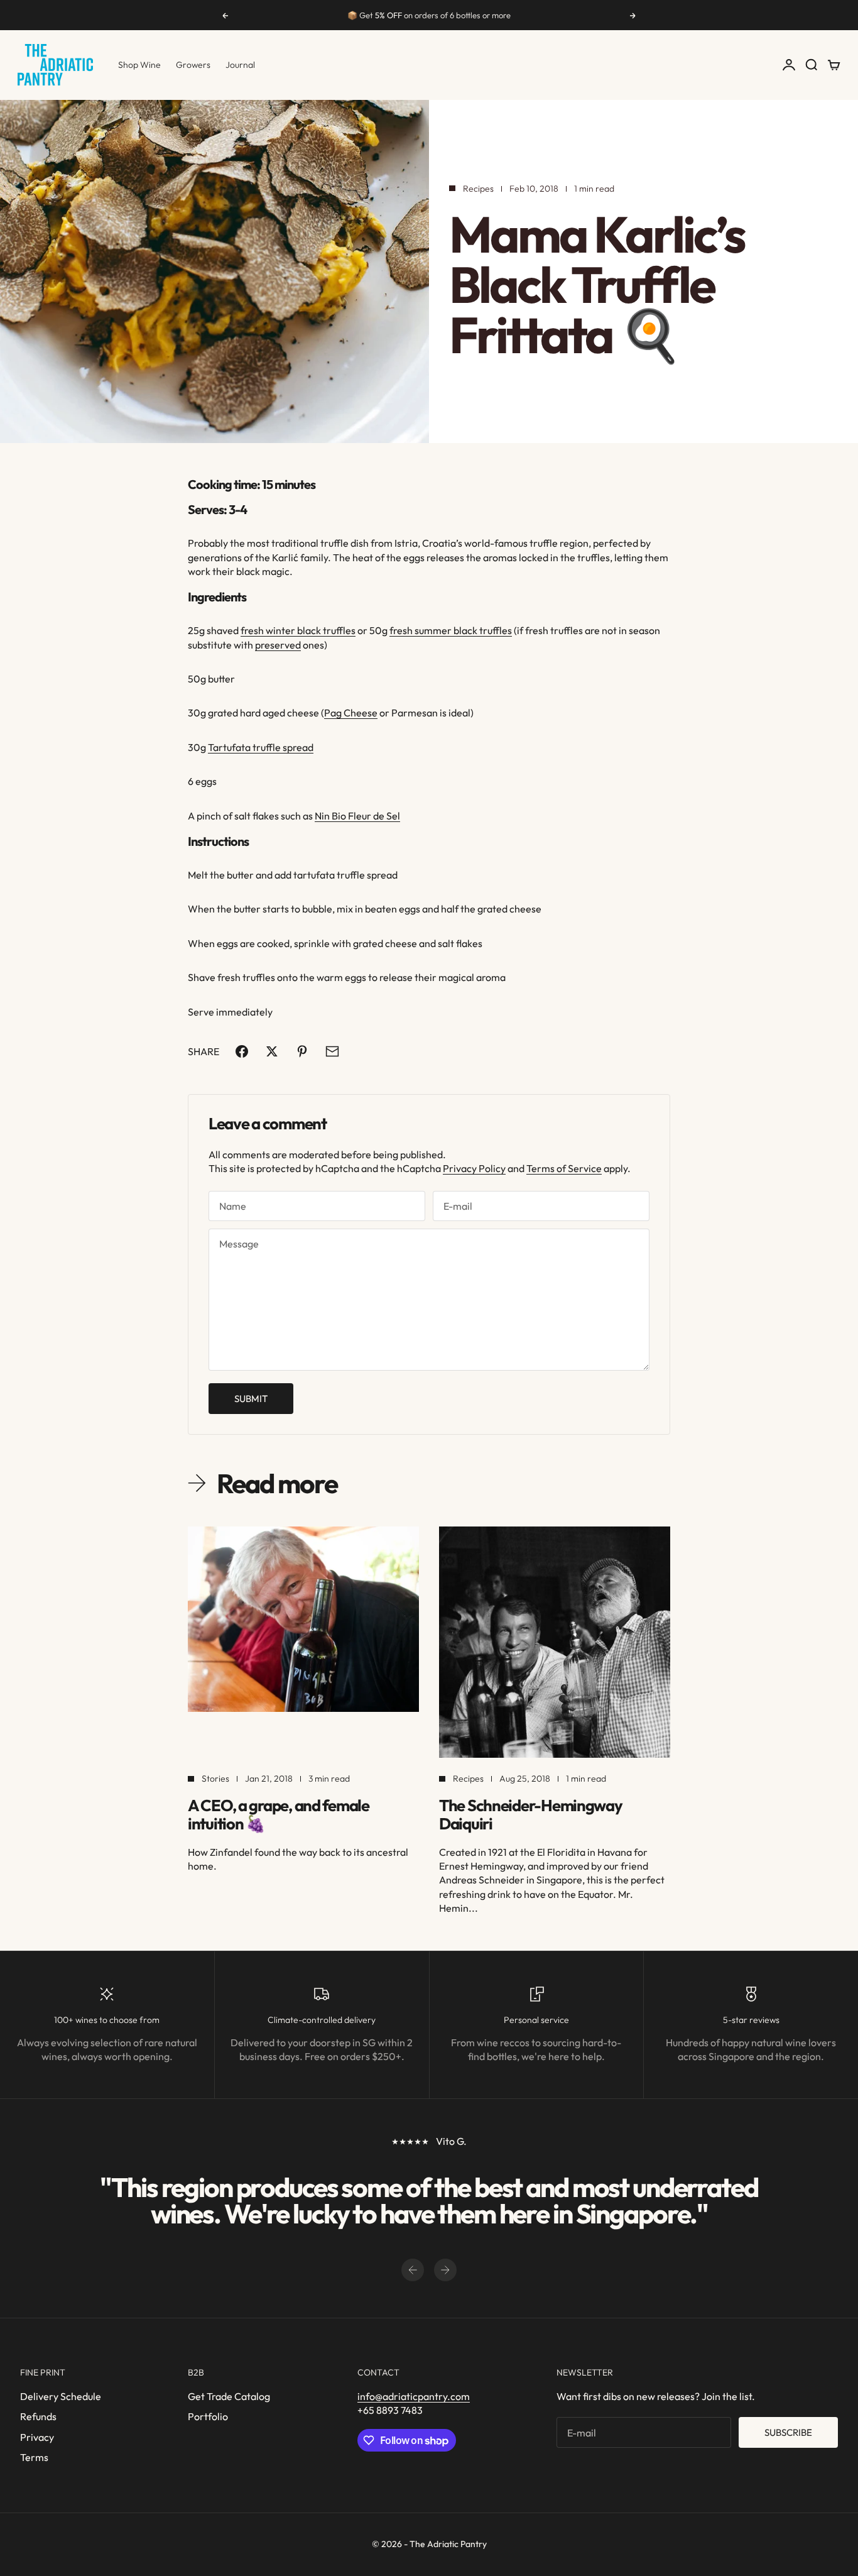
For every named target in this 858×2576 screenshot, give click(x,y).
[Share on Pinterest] (302, 1051)
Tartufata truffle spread (261, 747)
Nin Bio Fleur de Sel (357, 816)
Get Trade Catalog (229, 2396)
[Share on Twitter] (272, 1051)
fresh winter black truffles (298, 630)
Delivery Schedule (61, 2396)
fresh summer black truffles (451, 630)
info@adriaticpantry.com (414, 2396)
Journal (240, 65)
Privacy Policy (474, 1168)
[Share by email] (332, 1051)
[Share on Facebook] (242, 1051)
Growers (193, 65)
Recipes (478, 189)
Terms (34, 2457)
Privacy (37, 2437)
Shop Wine (139, 65)
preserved (278, 645)
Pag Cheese (351, 713)
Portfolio (208, 2416)
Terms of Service (564, 1168)
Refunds (38, 2416)
